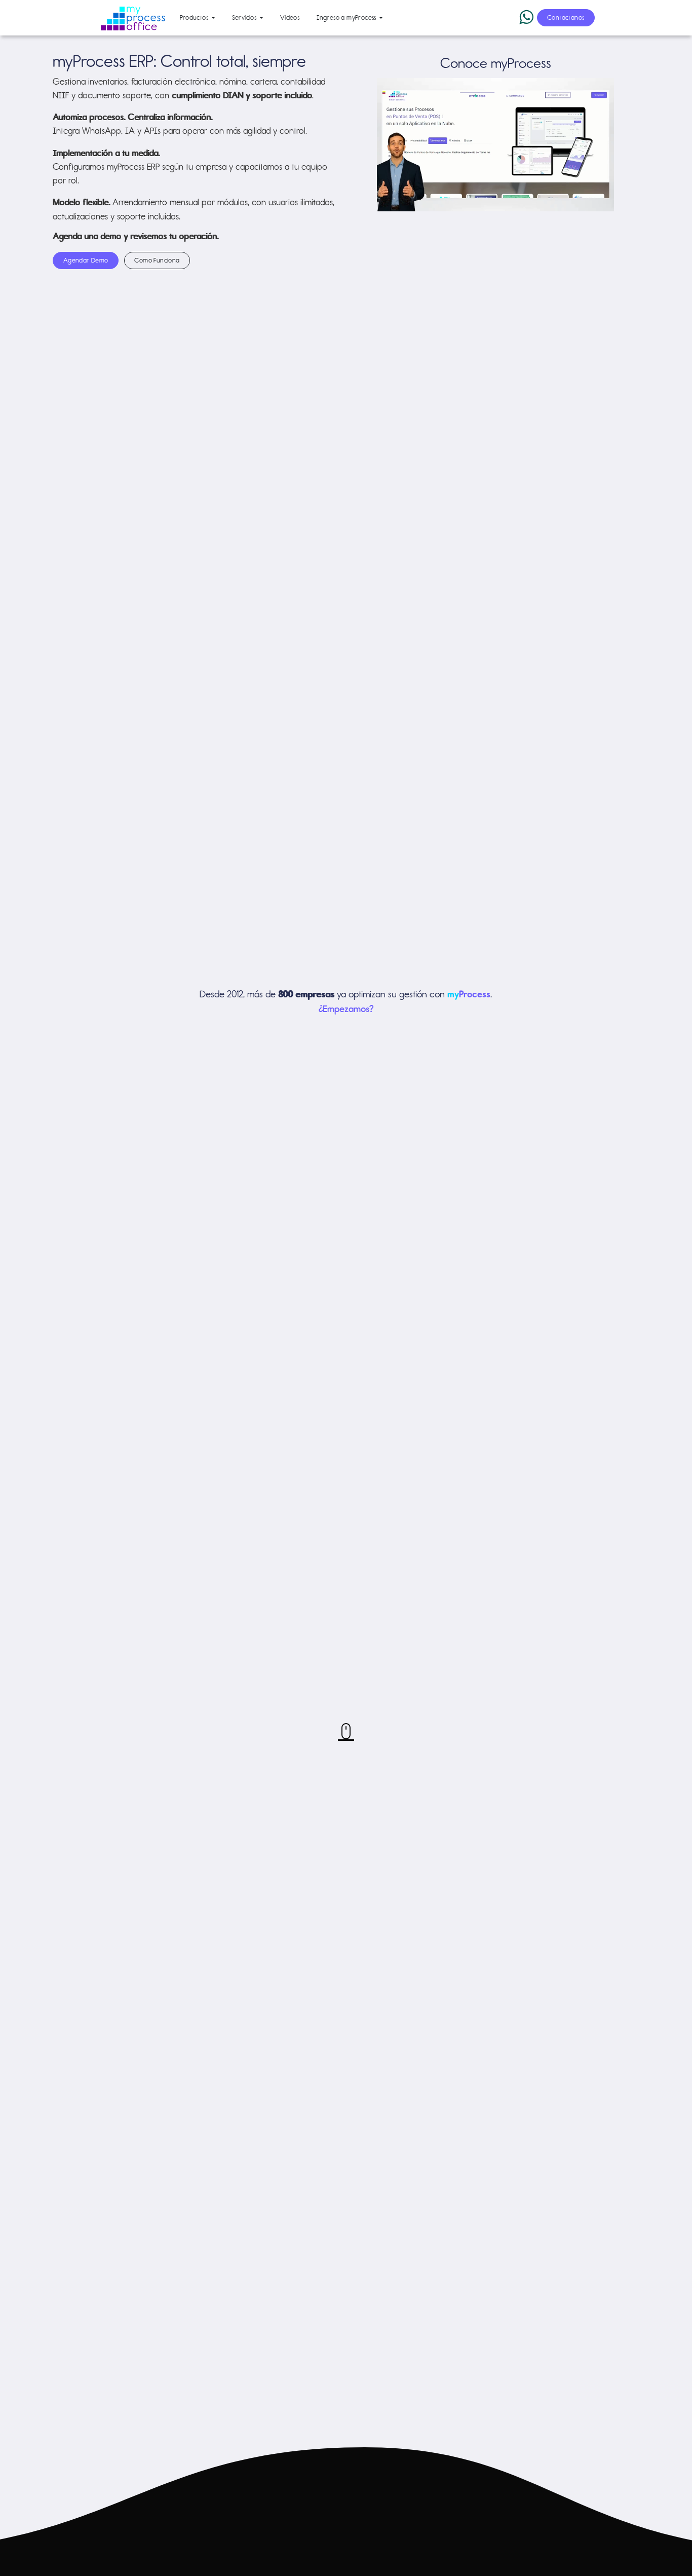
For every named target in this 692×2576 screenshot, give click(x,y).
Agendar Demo (86, 260)
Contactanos (566, 17)
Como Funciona (157, 260)
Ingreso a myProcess (347, 17)
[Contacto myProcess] (346, 1731)
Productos (195, 17)
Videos (290, 17)
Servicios (245, 17)
